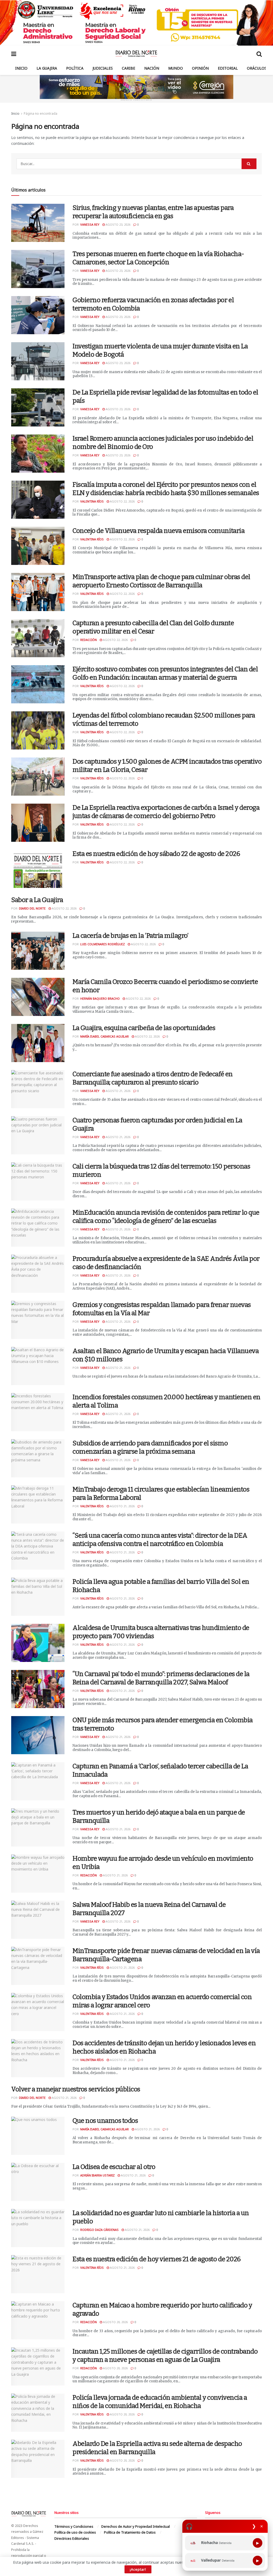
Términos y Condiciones (74, 2526)
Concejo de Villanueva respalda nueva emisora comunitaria (158, 531)
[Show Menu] (14, 54)
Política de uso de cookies (75, 2532)
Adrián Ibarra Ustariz (97, 2175)
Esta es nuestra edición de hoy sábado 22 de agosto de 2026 (156, 854)
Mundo (176, 68)
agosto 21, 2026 (118, 1091)
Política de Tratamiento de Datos (130, 2532)
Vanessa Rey (90, 224)
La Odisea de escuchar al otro (114, 2167)
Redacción (89, 640)
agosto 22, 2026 (122, 501)
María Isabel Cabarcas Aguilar (105, 1036)
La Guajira (47, 68)
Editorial (228, 68)
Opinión (200, 68)
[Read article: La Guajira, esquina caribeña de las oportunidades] (38, 1043)
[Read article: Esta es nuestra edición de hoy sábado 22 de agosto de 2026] (38, 869)
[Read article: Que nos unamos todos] (38, 2136)
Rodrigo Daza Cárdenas (99, 2230)
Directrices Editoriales (72, 2538)
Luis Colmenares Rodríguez (103, 944)
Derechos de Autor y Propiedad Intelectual (136, 2526)
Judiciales (103, 68)
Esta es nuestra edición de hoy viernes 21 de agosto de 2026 (157, 2259)
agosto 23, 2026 (118, 224)
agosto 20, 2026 (115, 2322)
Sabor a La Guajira (37, 900)
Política (75, 68)
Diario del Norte (32, 908)
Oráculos (257, 68)
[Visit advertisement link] (136, 23)
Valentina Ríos (92, 501)
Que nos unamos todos (105, 2121)
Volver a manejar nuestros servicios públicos (76, 2089)
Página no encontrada (41, 113)
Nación (152, 68)
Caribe (129, 68)
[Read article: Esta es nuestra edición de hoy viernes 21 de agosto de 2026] (38, 2274)
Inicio (21, 68)
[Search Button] (259, 54)
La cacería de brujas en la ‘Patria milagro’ (130, 936)
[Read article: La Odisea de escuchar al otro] (38, 2182)
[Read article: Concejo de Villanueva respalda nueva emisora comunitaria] (38, 546)
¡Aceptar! (138, 2569)
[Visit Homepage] (136, 54)
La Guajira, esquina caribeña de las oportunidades (144, 1028)
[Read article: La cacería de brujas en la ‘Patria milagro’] (38, 951)
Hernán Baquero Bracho (100, 998)
